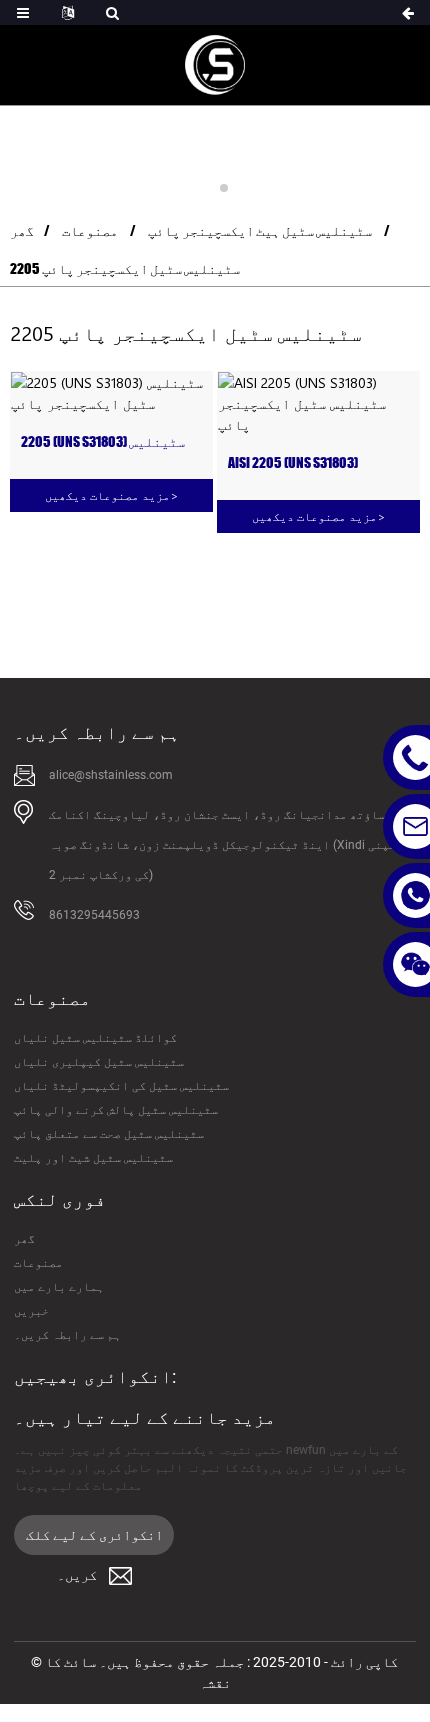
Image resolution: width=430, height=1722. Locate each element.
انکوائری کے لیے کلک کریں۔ (94, 1541)
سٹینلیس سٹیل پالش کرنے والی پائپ (116, 1110)
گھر (22, 230)
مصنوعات (90, 230)
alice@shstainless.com (111, 775)
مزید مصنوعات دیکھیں (112, 495)
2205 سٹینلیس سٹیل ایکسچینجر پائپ (125, 268)
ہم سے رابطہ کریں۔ (67, 1335)
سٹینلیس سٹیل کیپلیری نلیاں (99, 1062)
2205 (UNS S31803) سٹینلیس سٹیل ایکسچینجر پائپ (103, 442)
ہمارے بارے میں (59, 1287)
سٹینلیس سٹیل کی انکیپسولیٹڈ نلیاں (121, 1086)
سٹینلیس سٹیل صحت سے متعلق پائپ (109, 1134)
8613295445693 (94, 915)
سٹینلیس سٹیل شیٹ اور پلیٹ (93, 1158)
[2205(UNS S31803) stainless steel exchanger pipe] (111, 393)
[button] (206, 188)
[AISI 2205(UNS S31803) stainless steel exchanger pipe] (318, 403)
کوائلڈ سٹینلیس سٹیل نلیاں (95, 1038)
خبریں (31, 1311)
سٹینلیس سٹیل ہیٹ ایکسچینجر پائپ (260, 230)
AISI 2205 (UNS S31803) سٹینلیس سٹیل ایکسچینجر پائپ (310, 463)
